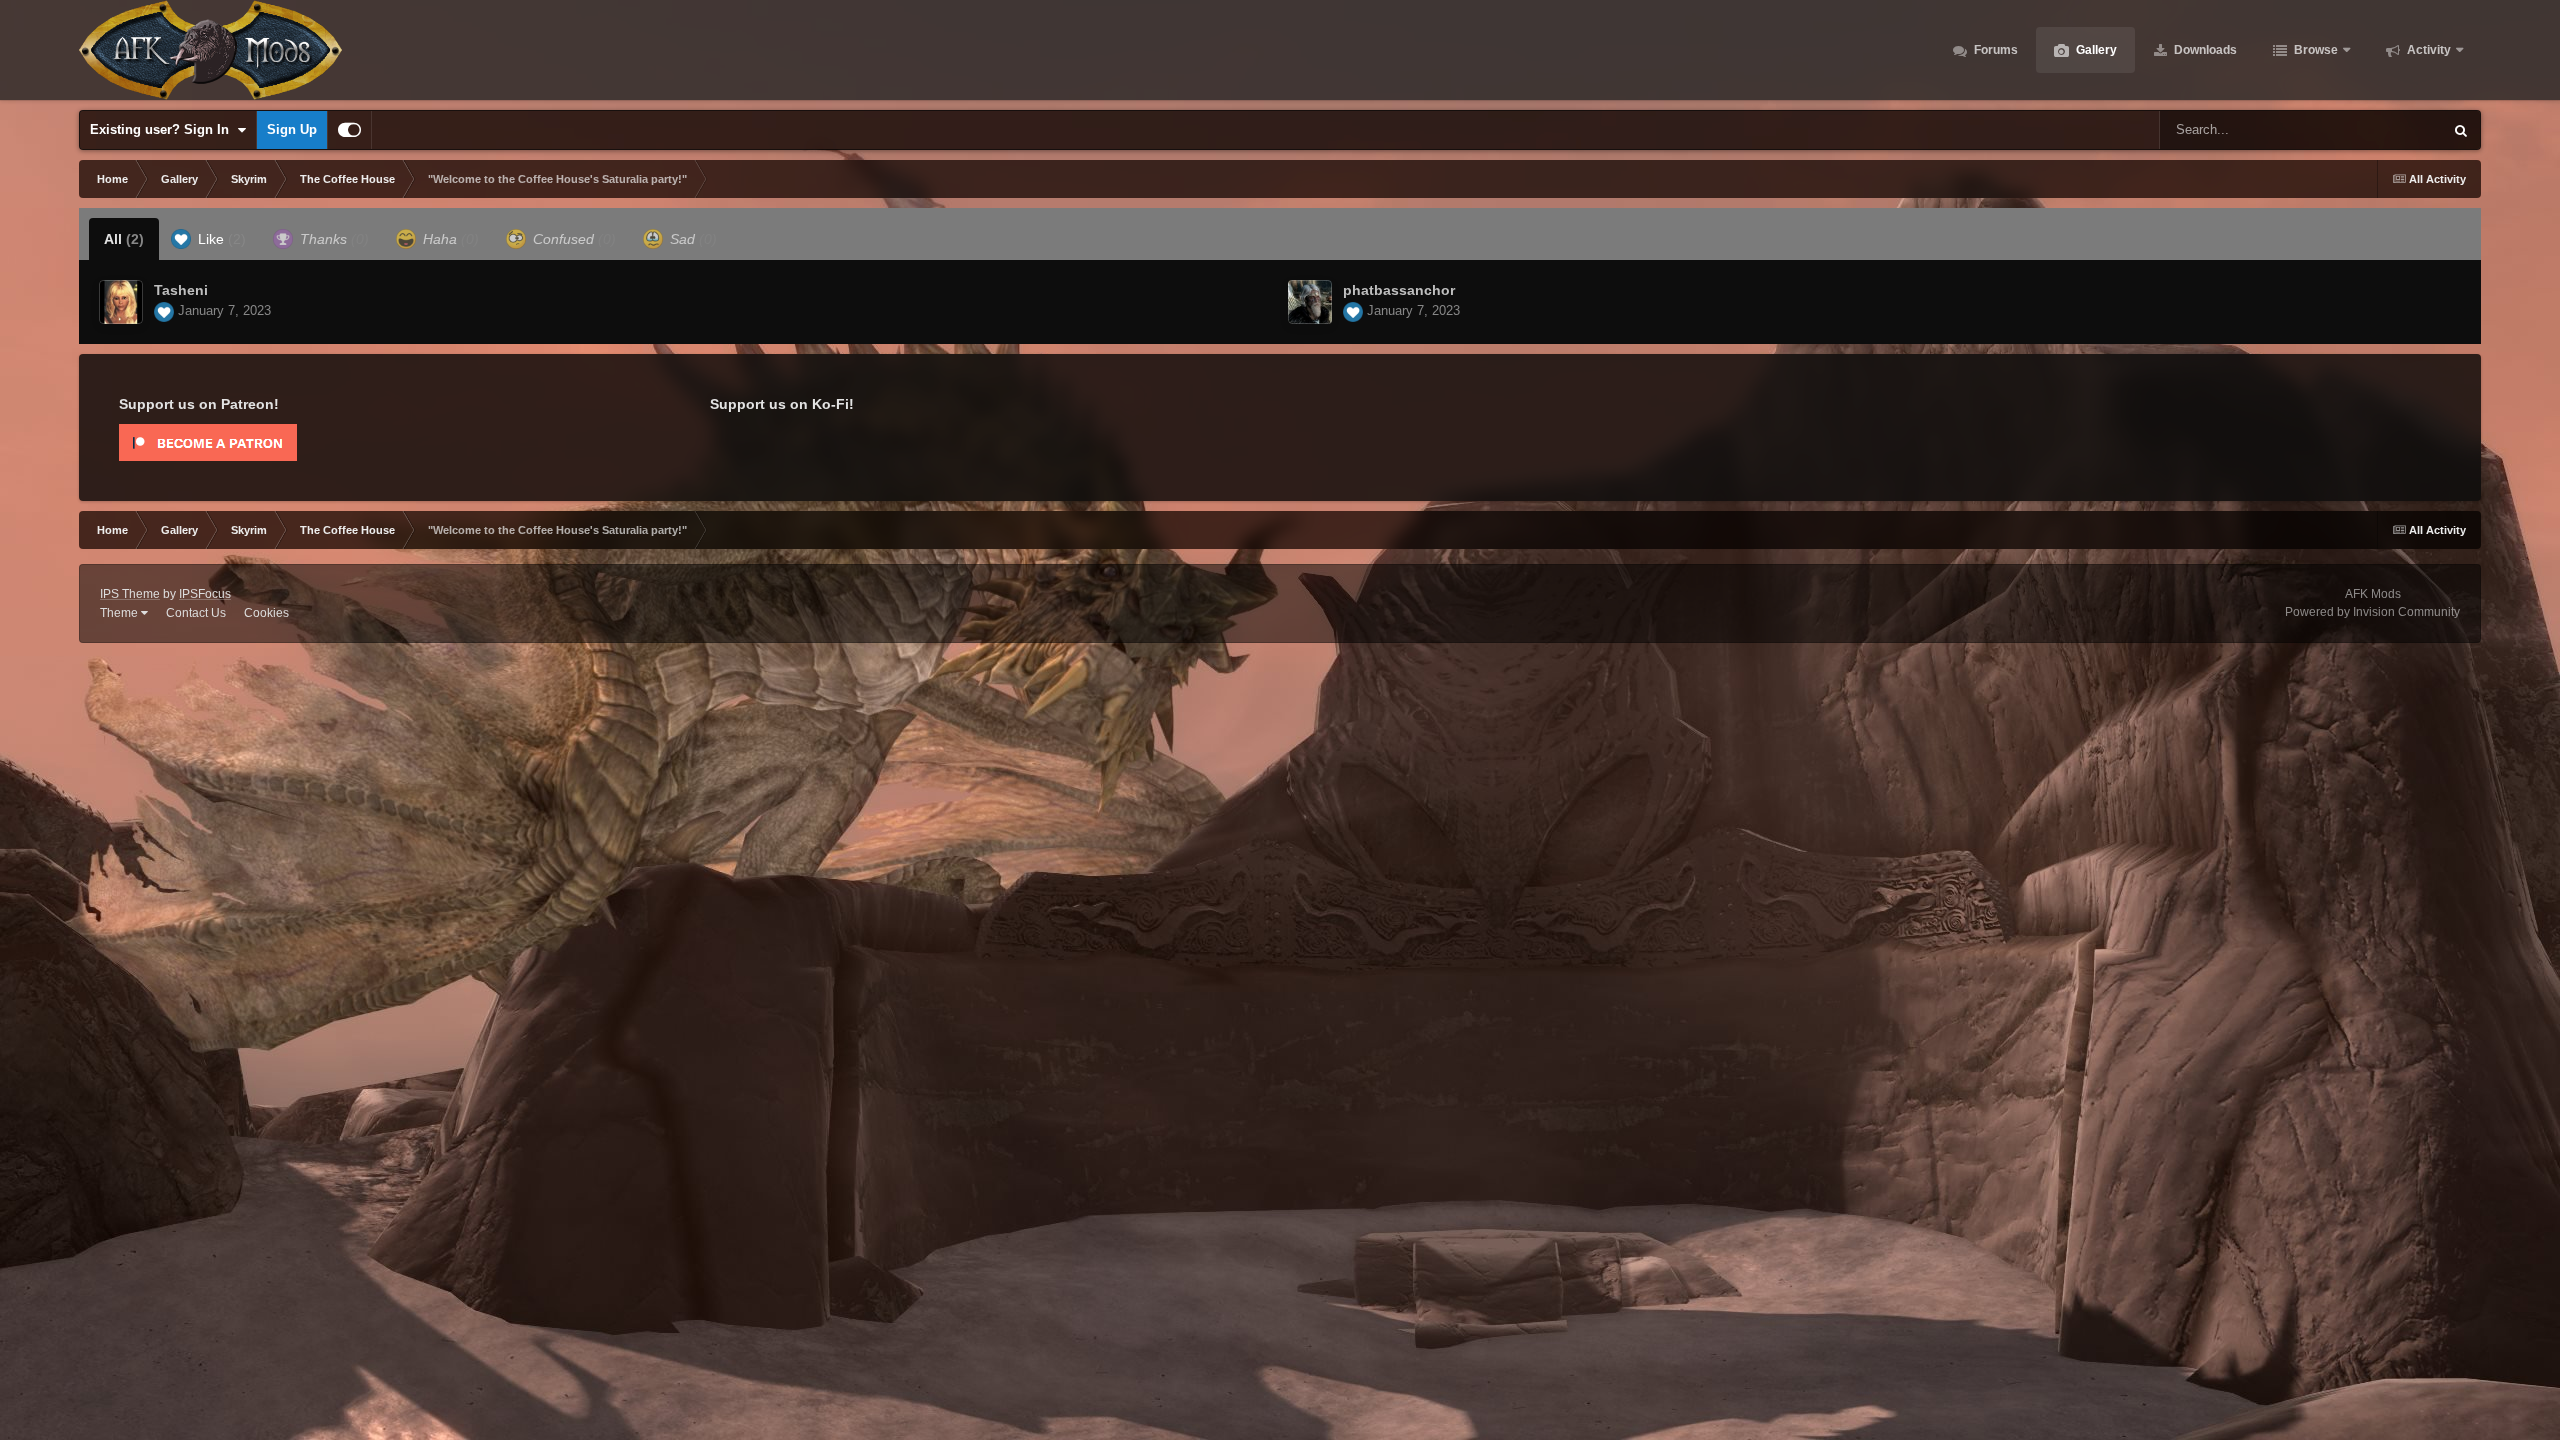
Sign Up (292, 129)
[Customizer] (349, 130)
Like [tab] (220, 239)
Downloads (2204, 50)
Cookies (266, 613)
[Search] (2461, 130)
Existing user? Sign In (163, 129)
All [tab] (124, 239)
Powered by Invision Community (2372, 612)
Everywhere (2382, 130)
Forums (1994, 50)
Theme (120, 613)
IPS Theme (130, 594)
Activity (2427, 50)
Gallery (2095, 50)
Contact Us (196, 613)
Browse (2314, 50)
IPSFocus (205, 594)
